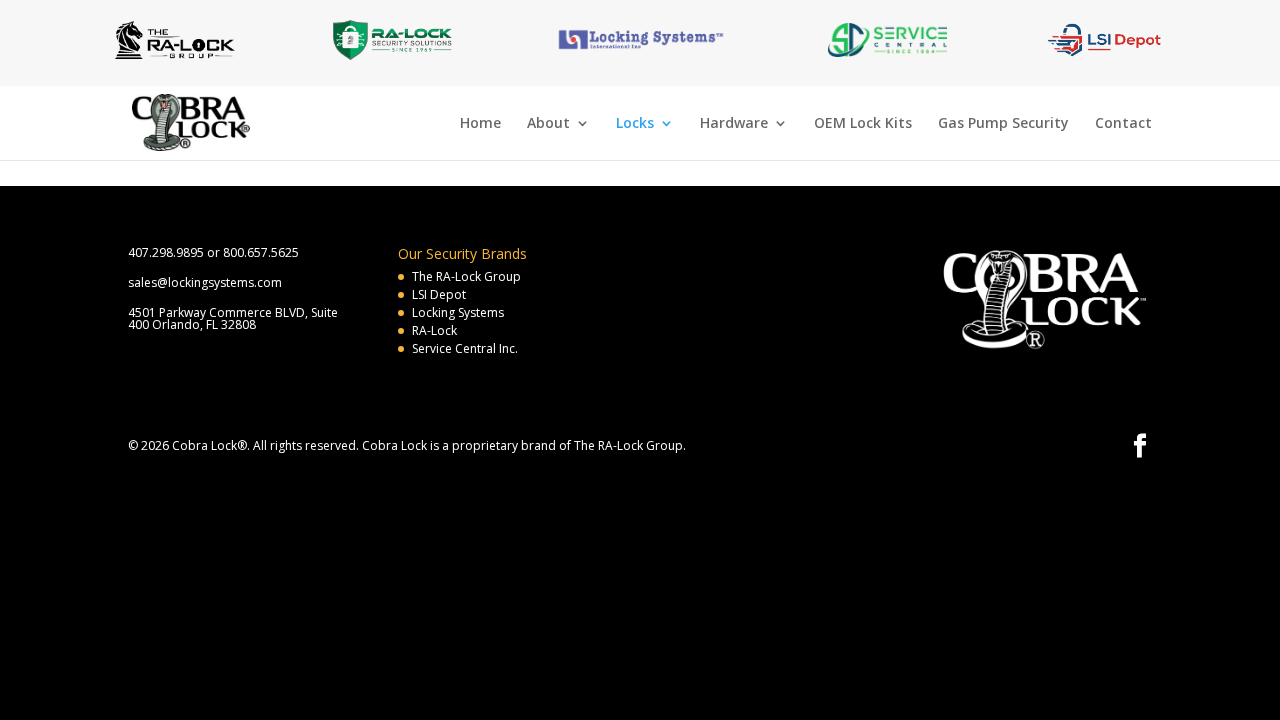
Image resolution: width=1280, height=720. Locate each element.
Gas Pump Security (1003, 124)
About (548, 124)
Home (480, 124)
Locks (635, 124)
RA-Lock (434, 330)
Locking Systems (458, 312)
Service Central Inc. (465, 348)
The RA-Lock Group (466, 276)
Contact (1123, 124)
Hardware (734, 124)
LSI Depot (439, 294)
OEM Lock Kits (863, 124)
